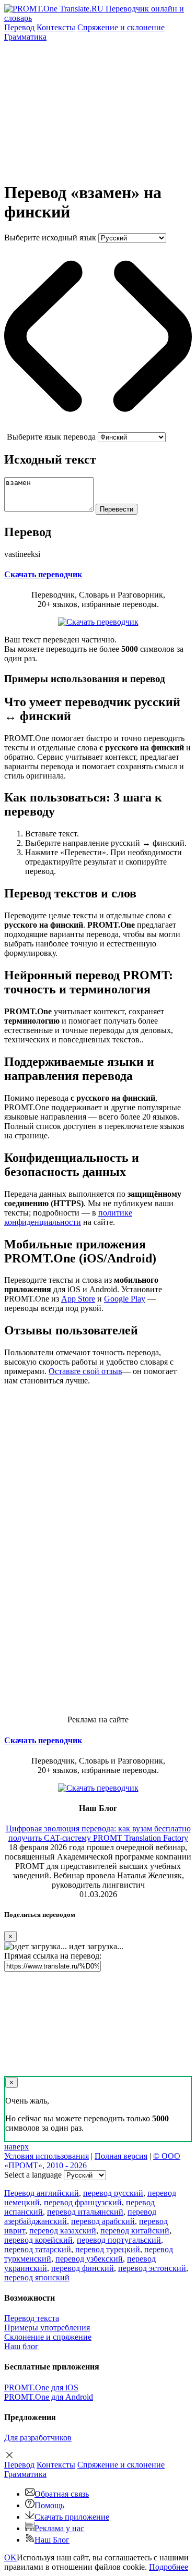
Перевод (19, 27)
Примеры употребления (47, 2328)
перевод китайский (135, 2231)
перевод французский (83, 2202)
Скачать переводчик (43, 574)
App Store (78, 1299)
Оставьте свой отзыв (85, 1371)
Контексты (56, 27)
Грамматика (25, 37)
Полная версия (121, 2156)
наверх (16, 2147)
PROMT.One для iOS (41, 2387)
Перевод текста (32, 2318)
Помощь (49, 2505)
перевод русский (113, 2193)
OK (10, 2557)
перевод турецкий (108, 2249)
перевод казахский (63, 2231)
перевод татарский (38, 2249)
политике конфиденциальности (68, 1217)
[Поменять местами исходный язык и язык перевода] (98, 427)
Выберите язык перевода (51, 437)
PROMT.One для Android (49, 2397)
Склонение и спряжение (48, 2337)
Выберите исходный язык (50, 238)
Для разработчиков (38, 2438)
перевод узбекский (89, 2259)
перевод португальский (119, 2240)
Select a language (33, 2175)
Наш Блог (52, 2540)
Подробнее (169, 2567)
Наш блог (21, 2346)
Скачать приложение (72, 2517)
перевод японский (37, 2277)
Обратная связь (62, 2494)
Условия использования (47, 2156)
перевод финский (83, 2268)
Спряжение (121, 27)
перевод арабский (103, 2221)
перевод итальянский (85, 2212)
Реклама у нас (59, 2528)
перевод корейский (38, 2240)
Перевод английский (42, 2193)
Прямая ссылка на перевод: (53, 1956)
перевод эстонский (152, 2268)
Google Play (125, 1299)
